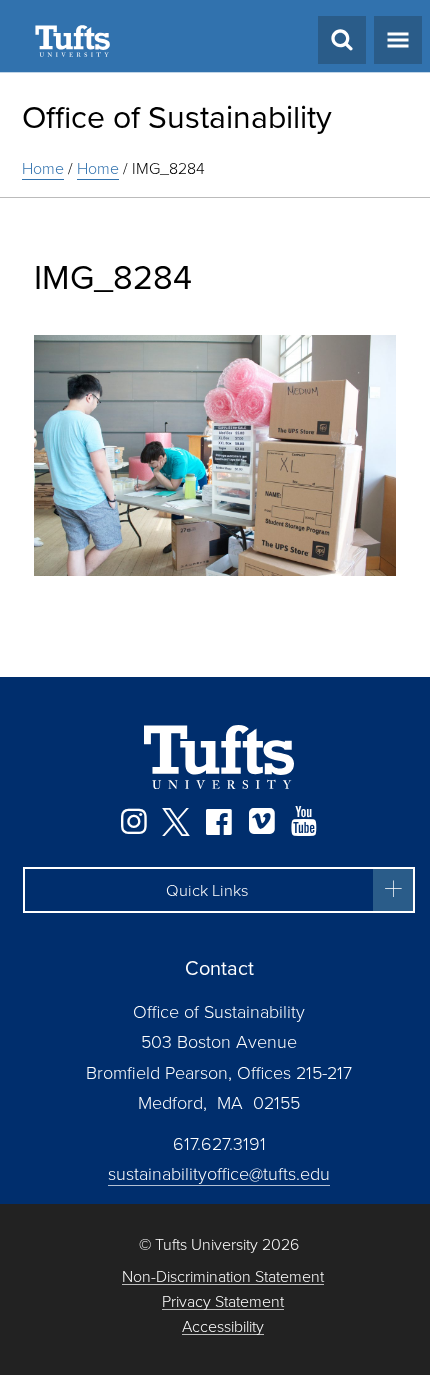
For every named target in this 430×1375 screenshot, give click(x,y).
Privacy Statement (223, 1301)
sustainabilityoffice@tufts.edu (219, 1173)
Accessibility (223, 1326)
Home (43, 168)
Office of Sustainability (177, 115)
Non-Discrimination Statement (223, 1276)
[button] (219, 890)
